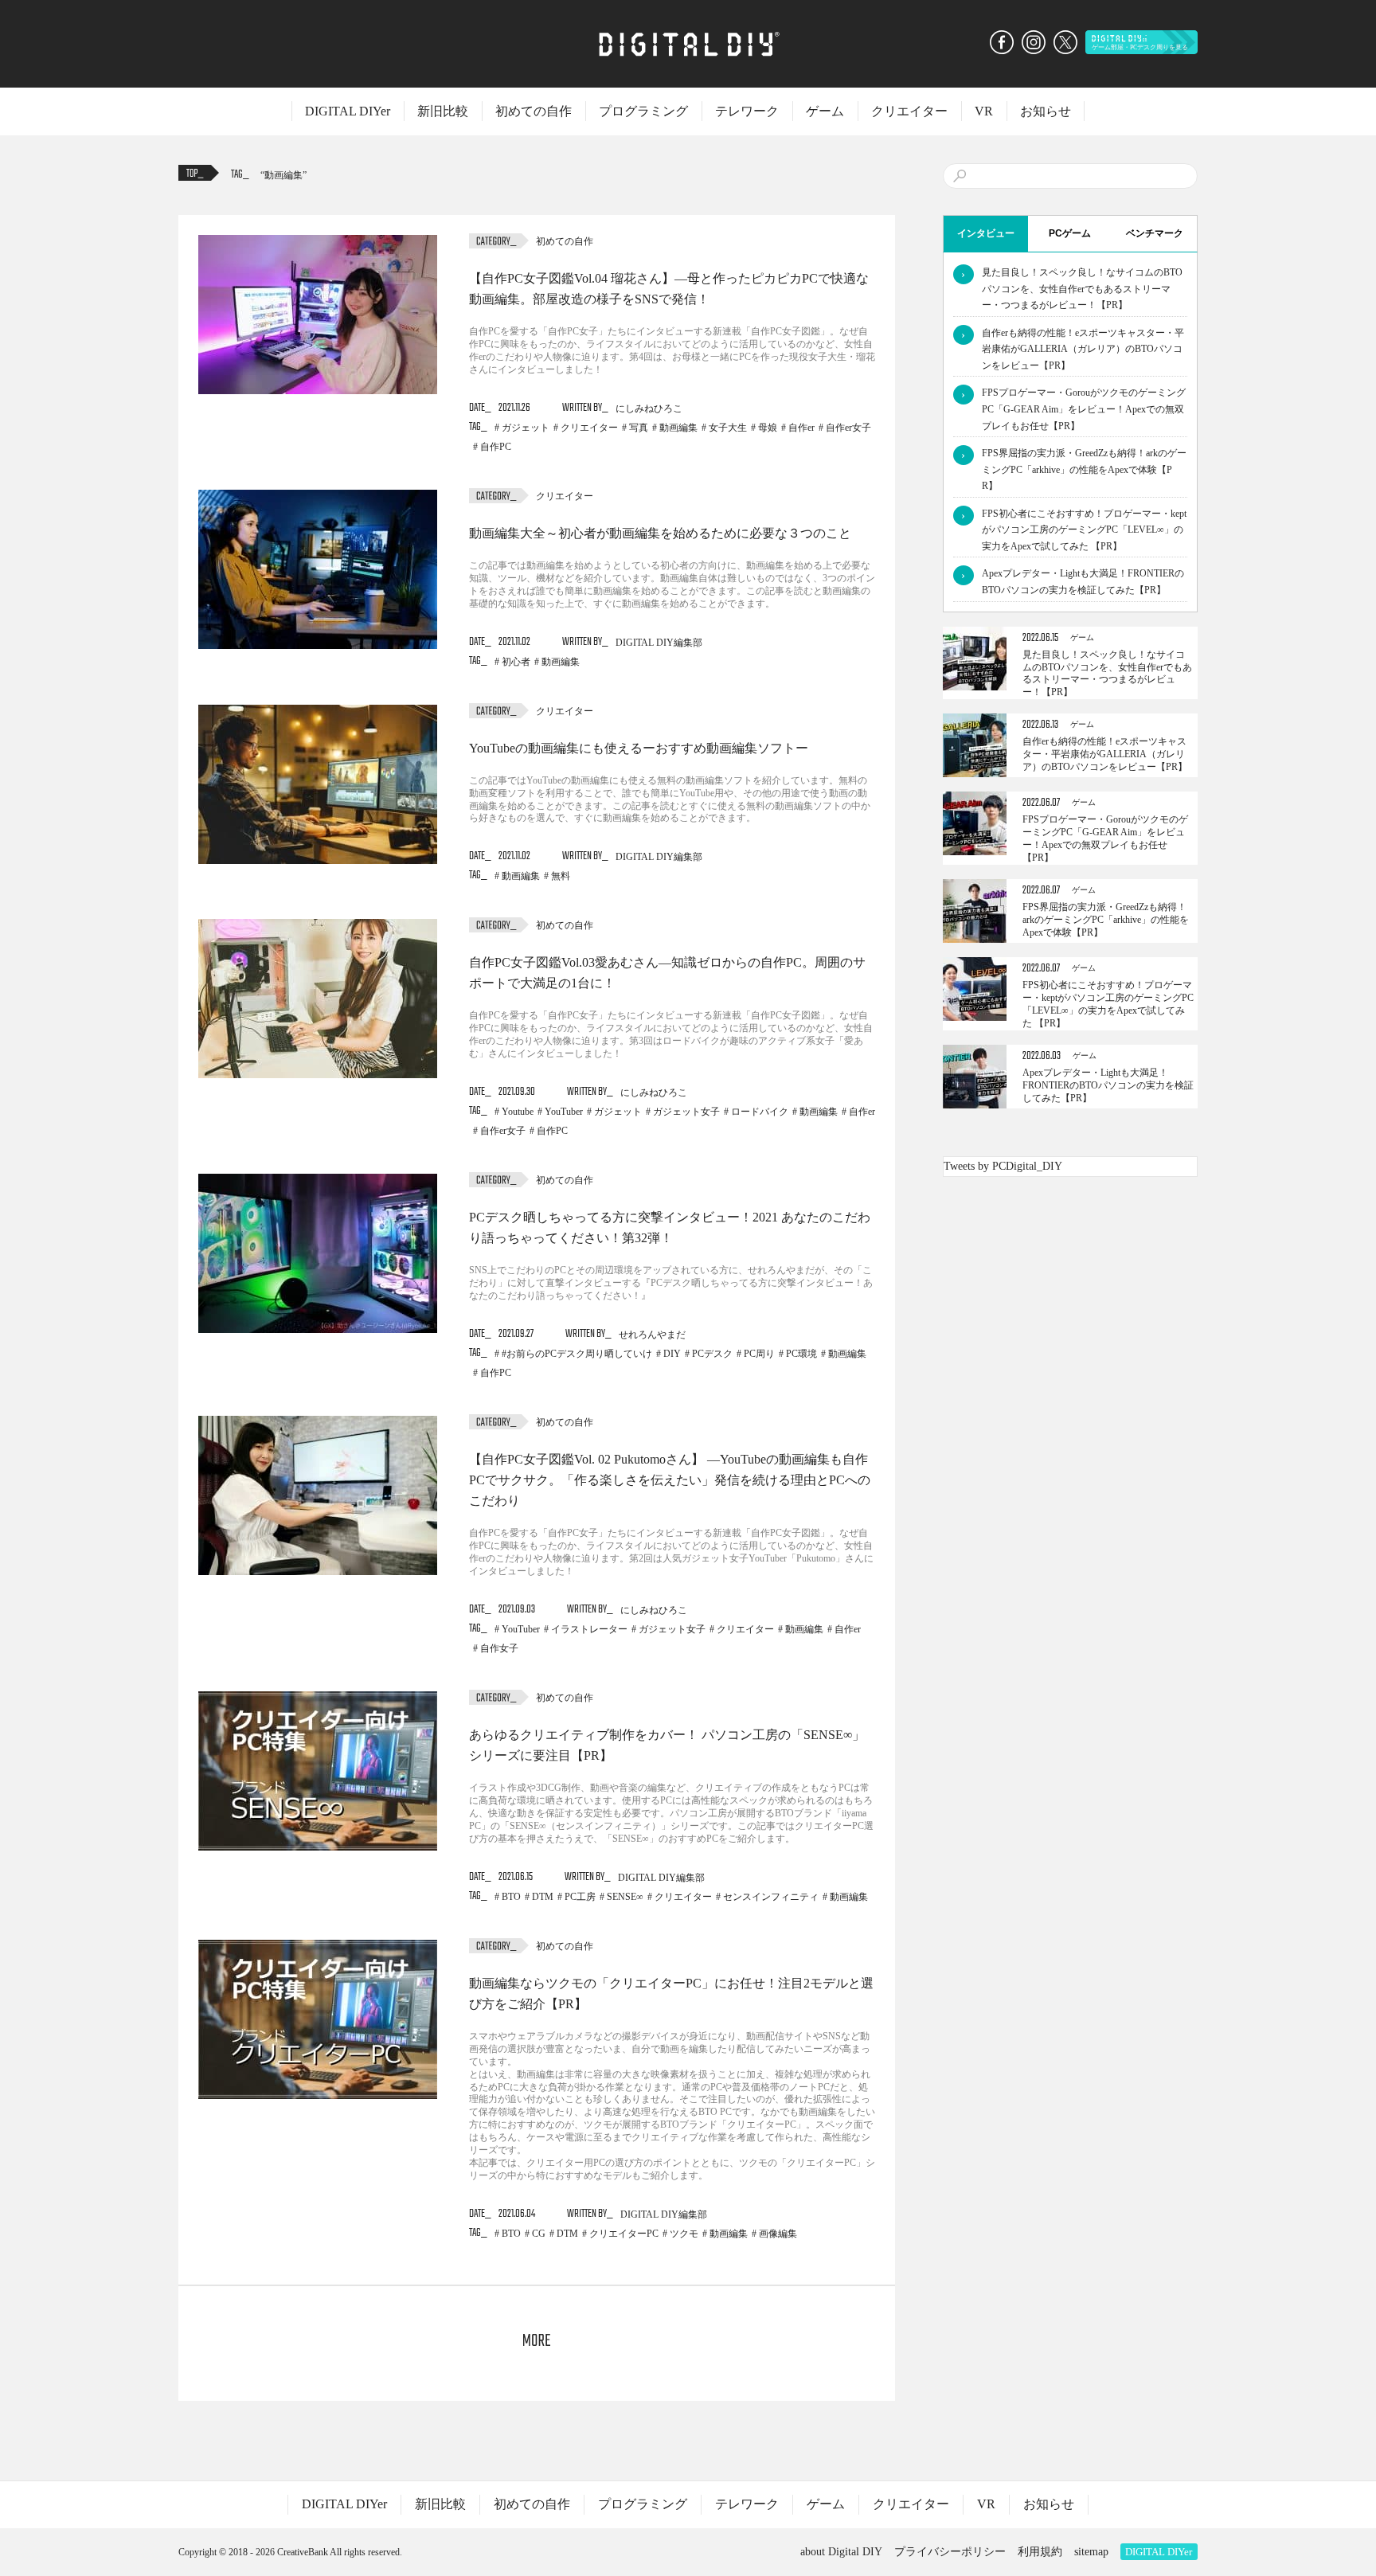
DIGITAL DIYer (348, 111)
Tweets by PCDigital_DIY (1003, 1166)
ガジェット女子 (686, 1112)
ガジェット (526, 428)
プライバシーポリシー (950, 2552)
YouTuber (564, 1112)
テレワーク (747, 111)
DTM (543, 1897)
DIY (672, 1354)
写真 (639, 428)
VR (984, 111)
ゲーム (825, 111)
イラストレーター (589, 1629)
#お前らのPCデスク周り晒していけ (577, 1354)
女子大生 (728, 428)
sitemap (1091, 2552)
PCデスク (712, 1354)
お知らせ (1046, 111)
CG (539, 2234)
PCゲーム (1070, 233)
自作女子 (499, 1648)
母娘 (768, 428)
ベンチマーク (1155, 233)
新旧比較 (443, 111)
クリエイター (909, 111)
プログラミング (643, 111)
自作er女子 (848, 428)
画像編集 (778, 2234)
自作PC (496, 447)
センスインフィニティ (771, 1897)
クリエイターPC (624, 2234)
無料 (561, 876)
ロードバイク (760, 1112)
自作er (801, 428)
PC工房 (580, 1897)
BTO (511, 1897)
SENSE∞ (625, 1897)
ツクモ (684, 2234)
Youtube (518, 1112)
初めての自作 (534, 111)
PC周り (759, 1354)
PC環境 (801, 1354)
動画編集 (283, 175)
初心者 (516, 662)
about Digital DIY (841, 2552)
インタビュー (986, 233)
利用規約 (1040, 2552)
